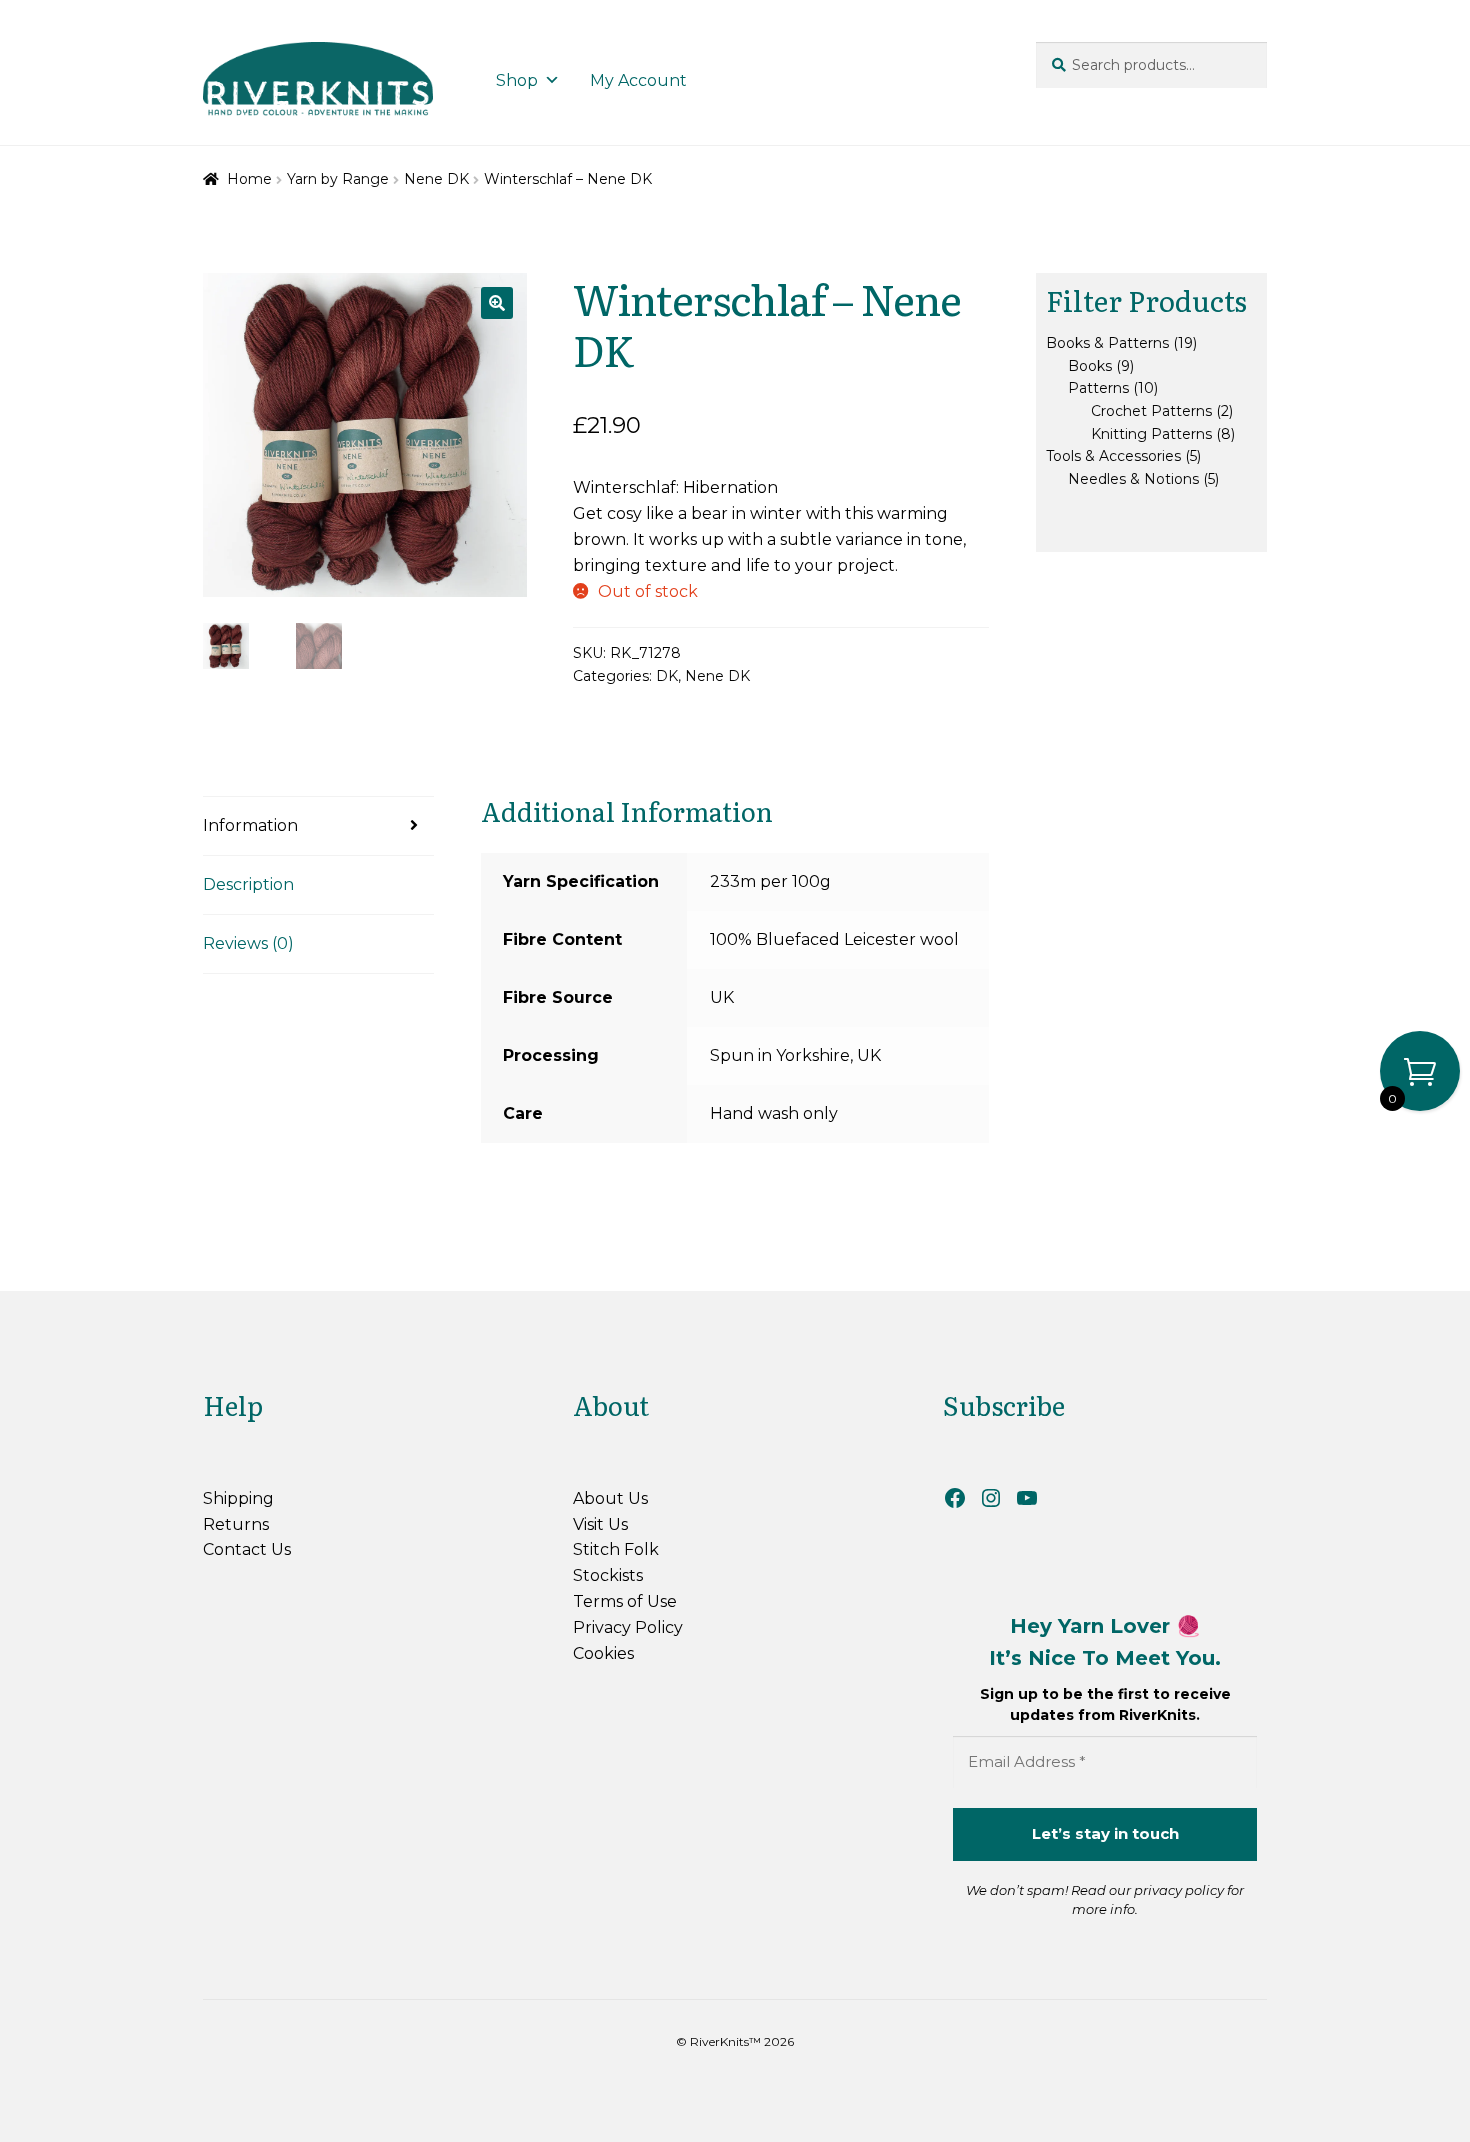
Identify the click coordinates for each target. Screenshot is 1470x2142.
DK (667, 676)
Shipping (238, 1498)
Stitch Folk (616, 1549)
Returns (236, 1524)
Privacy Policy (628, 1627)
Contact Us (247, 1549)
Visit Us (600, 1524)
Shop (517, 80)
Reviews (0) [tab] (248, 943)
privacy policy (1179, 1890)
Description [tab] (248, 884)
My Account (638, 80)
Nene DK (436, 179)
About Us (610, 1498)
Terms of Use (625, 1601)
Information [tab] (250, 825)
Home (249, 179)
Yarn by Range (338, 179)
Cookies (603, 1653)
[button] (497, 303)
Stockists (608, 1575)
